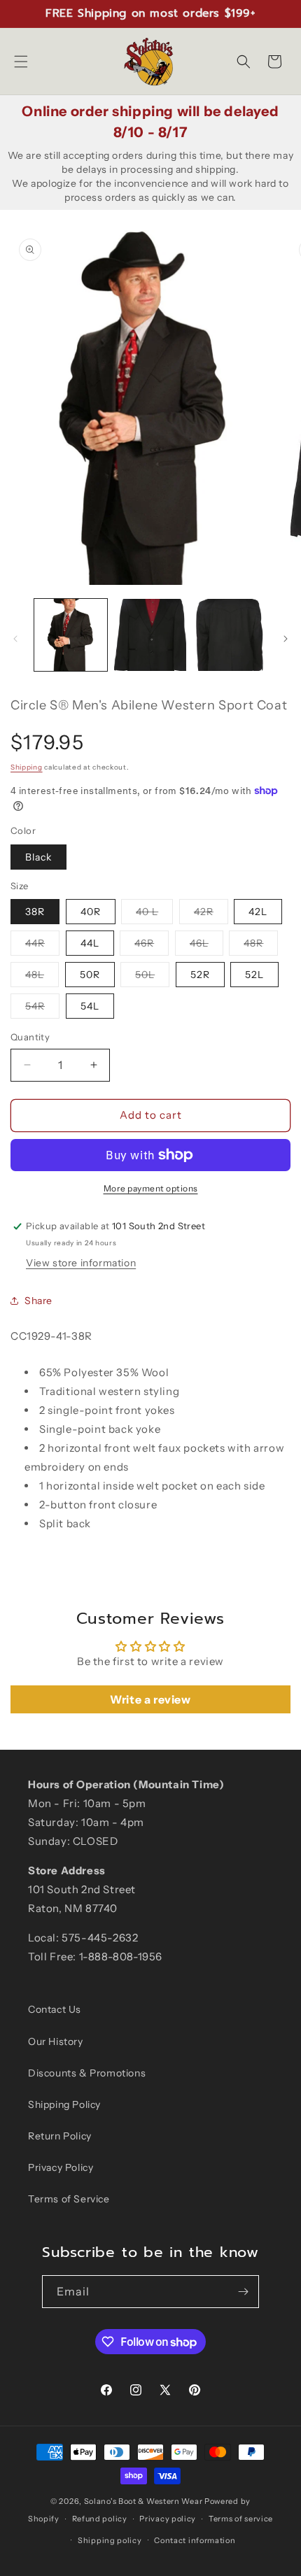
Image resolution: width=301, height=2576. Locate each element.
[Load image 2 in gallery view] (150, 635)
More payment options (151, 1188)
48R (261, 946)
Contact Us (55, 2009)
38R (35, 912)
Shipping (27, 767)
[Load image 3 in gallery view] (230, 635)
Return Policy (60, 2136)
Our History (56, 2041)
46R (152, 946)
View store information (81, 1263)
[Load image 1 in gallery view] (71, 635)
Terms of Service (69, 2199)
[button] (21, 62)
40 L (154, 914)
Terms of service (241, 2519)
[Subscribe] (243, 2292)
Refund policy (100, 2519)
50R (90, 975)
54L (90, 1006)
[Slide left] (15, 639)
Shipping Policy (64, 2104)
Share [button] (38, 1301)
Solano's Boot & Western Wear (143, 2501)
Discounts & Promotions (87, 2073)
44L (90, 943)
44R (42, 946)
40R (91, 912)
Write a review (150, 1699)
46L (206, 946)
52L (254, 975)
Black (38, 857)
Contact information (195, 2540)
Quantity (30, 1037)
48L (42, 977)
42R (211, 914)
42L (258, 912)
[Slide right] (286, 639)
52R (200, 975)
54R (42, 1009)
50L (152, 977)
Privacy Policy (61, 2167)
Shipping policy (110, 2540)
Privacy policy (168, 2519)
